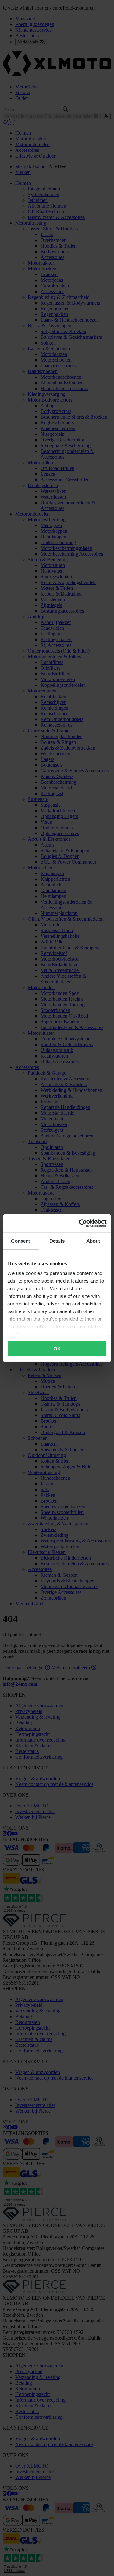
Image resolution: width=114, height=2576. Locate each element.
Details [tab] (57, 1241)
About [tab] (93, 1241)
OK (57, 1348)
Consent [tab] (21, 1241)
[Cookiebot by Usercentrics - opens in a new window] (80, 1223)
